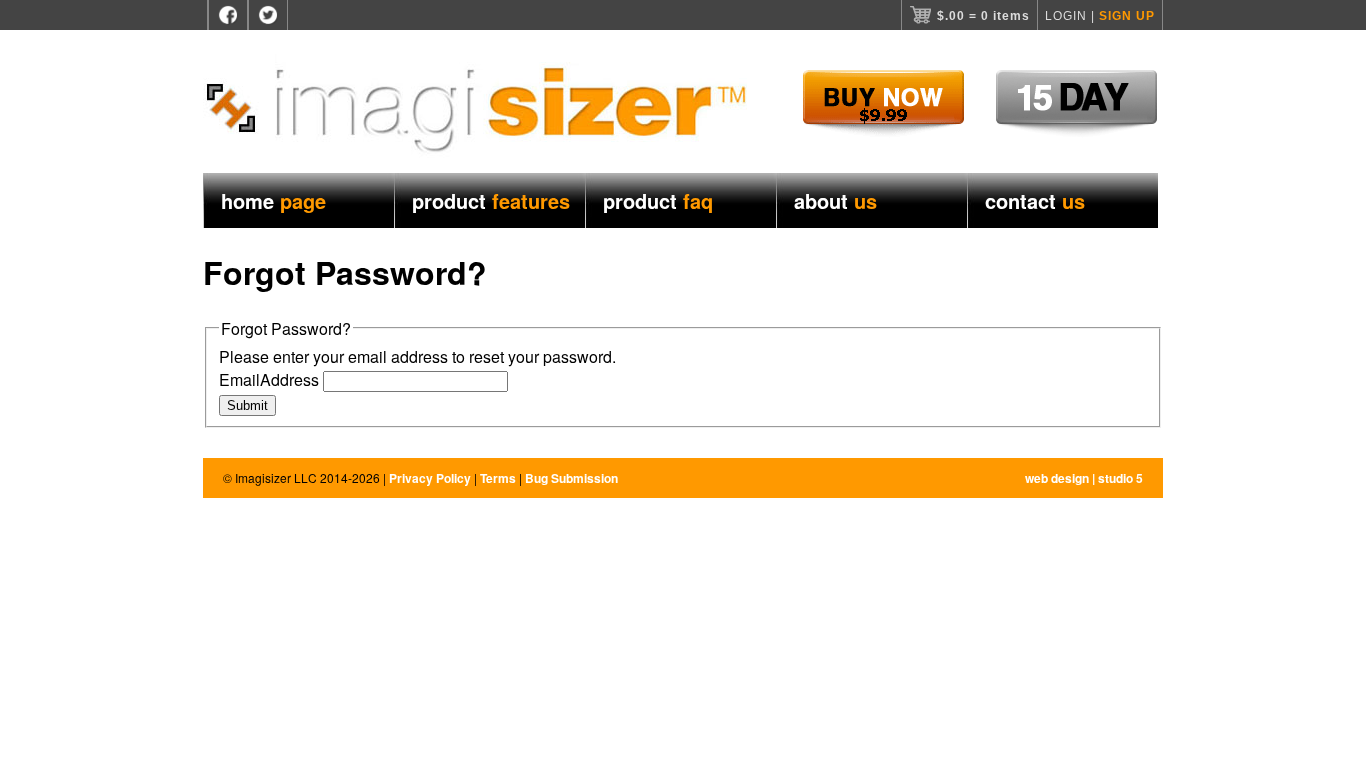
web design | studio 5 (1084, 478)
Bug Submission (571, 478)
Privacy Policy (430, 478)
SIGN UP (1127, 16)
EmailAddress (269, 379)
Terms (498, 478)
